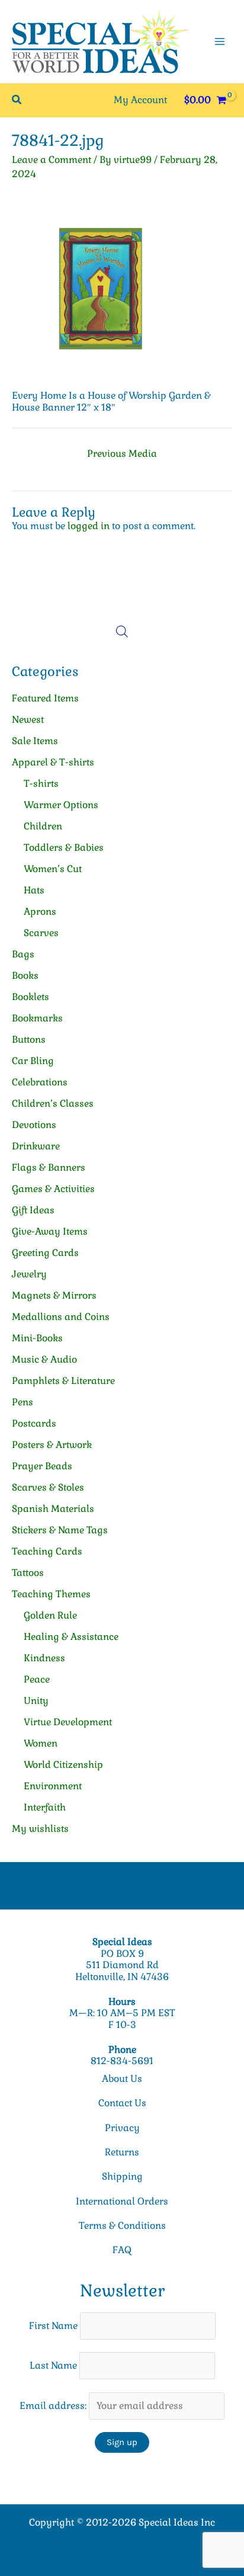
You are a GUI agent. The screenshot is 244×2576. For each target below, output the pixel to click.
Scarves (41, 933)
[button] (17, 100)
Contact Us (122, 2103)
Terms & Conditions (122, 2226)
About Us (122, 2079)
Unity (36, 1701)
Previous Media (122, 454)
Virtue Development (68, 1722)
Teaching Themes (51, 1594)
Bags (23, 954)
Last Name (53, 2365)
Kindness (44, 1658)
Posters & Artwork (52, 1445)
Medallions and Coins (61, 1317)
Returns (122, 2152)
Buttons (29, 1039)
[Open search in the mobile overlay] (122, 632)
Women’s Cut (53, 869)
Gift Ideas (33, 1210)
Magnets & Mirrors (54, 1295)
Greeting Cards (45, 1253)
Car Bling (33, 1061)
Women (41, 1743)
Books (25, 975)
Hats (34, 890)
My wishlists (40, 1829)
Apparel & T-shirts (53, 762)
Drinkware (36, 1146)
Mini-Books (37, 1338)
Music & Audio (44, 1359)
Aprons (40, 911)
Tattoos (28, 1573)
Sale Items (35, 741)
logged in (89, 526)
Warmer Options (61, 805)
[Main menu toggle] (220, 41)
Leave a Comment (52, 160)
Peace (37, 1679)
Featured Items (45, 698)
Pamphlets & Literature (63, 1381)
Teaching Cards (47, 1551)
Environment (53, 1786)
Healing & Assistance (71, 1637)
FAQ (122, 2250)
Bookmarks (37, 1018)
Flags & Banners (49, 1167)
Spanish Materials (53, 1509)
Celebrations (40, 1082)
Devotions (34, 1125)
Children (43, 826)
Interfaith (45, 1807)
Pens (23, 1402)
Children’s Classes (53, 1103)
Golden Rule (50, 1615)
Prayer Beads (42, 1466)
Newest (28, 720)
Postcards (34, 1423)
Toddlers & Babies (64, 848)
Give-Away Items (50, 1231)
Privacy (122, 2128)
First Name (53, 2326)
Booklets (30, 997)
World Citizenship (63, 1765)
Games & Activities (53, 1189)
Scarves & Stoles (48, 1487)
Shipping (122, 2176)
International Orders (122, 2201)
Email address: (54, 2406)
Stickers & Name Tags (60, 1530)
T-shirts (41, 784)
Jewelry (29, 1274)
